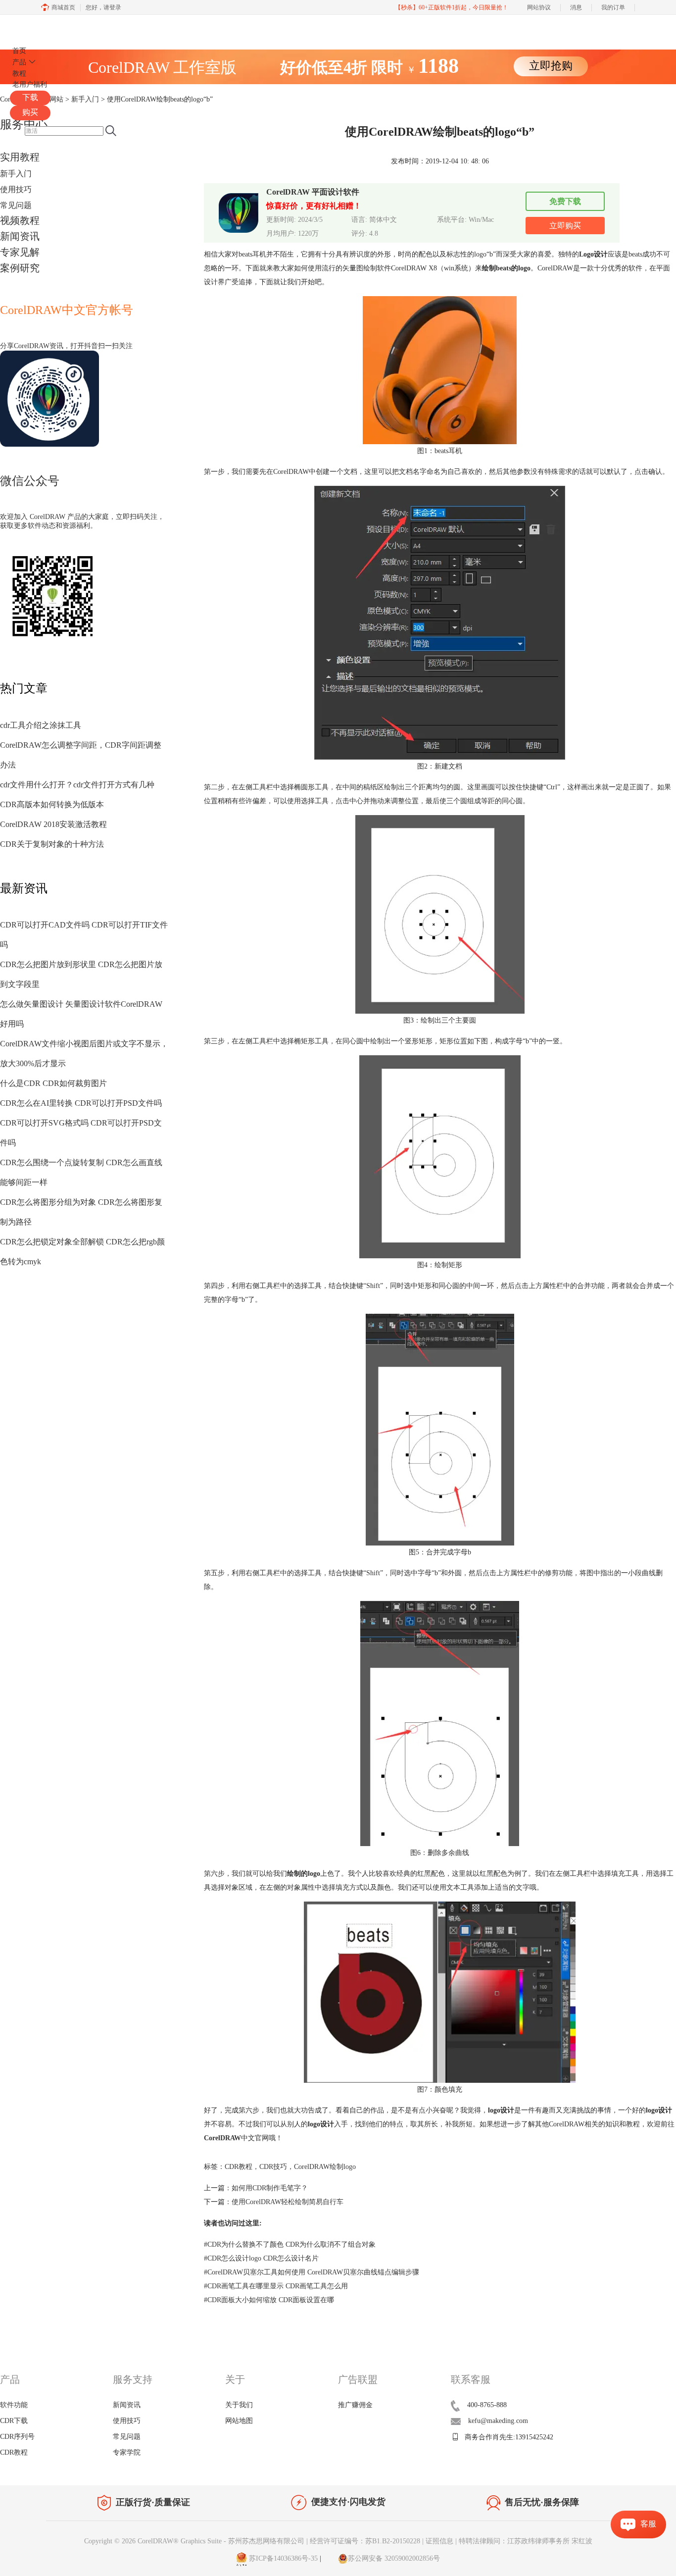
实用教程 (20, 157)
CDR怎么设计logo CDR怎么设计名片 (261, 2258)
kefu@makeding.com (498, 2421)
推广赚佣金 (355, 2405)
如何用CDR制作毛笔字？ (270, 2188)
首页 (19, 51)
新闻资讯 (20, 236)
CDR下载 (14, 2421)
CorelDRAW (39, 26)
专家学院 (127, 2452)
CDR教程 (239, 2167)
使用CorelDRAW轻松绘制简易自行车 (288, 2202)
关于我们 (239, 2405)
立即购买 (565, 226)
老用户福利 (30, 84)
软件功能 (14, 2405)
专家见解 (20, 252)
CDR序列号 (17, 2437)
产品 (19, 62)
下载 (30, 97)
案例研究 (20, 268)
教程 (19, 74)
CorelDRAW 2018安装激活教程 (53, 824)
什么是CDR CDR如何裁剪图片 (53, 1083)
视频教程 (20, 220)
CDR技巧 (273, 2167)
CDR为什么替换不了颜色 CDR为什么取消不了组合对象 (290, 2244)
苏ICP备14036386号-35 (282, 2558)
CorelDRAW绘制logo (325, 2167)
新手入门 (16, 174)
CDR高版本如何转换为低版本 (52, 804)
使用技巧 (16, 189)
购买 (30, 112)
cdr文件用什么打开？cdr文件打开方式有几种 (77, 785)
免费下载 (565, 201)
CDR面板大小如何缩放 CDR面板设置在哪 (269, 2300)
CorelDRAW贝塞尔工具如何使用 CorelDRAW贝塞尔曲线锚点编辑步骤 (312, 2272)
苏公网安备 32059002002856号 (394, 2558)
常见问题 (16, 205)
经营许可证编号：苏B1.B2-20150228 (365, 2541)
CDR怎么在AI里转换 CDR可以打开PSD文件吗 (81, 1103)
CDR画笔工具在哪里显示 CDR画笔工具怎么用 (276, 2286)
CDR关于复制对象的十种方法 (52, 844)
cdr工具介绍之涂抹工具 (41, 725)
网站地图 (239, 2421)
